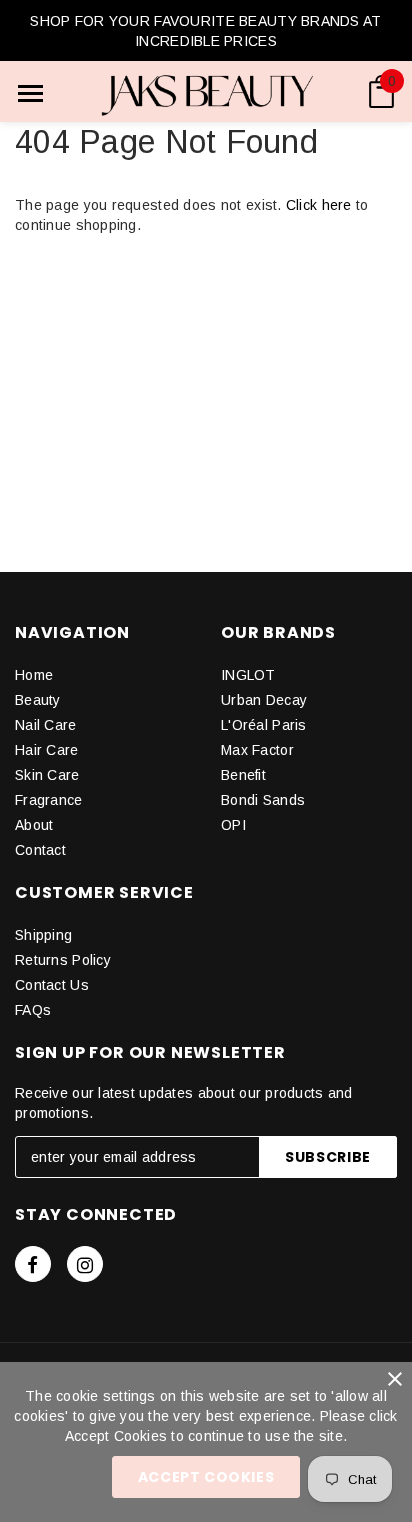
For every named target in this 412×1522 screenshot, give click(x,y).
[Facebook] (33, 1264)
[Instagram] (85, 1264)
